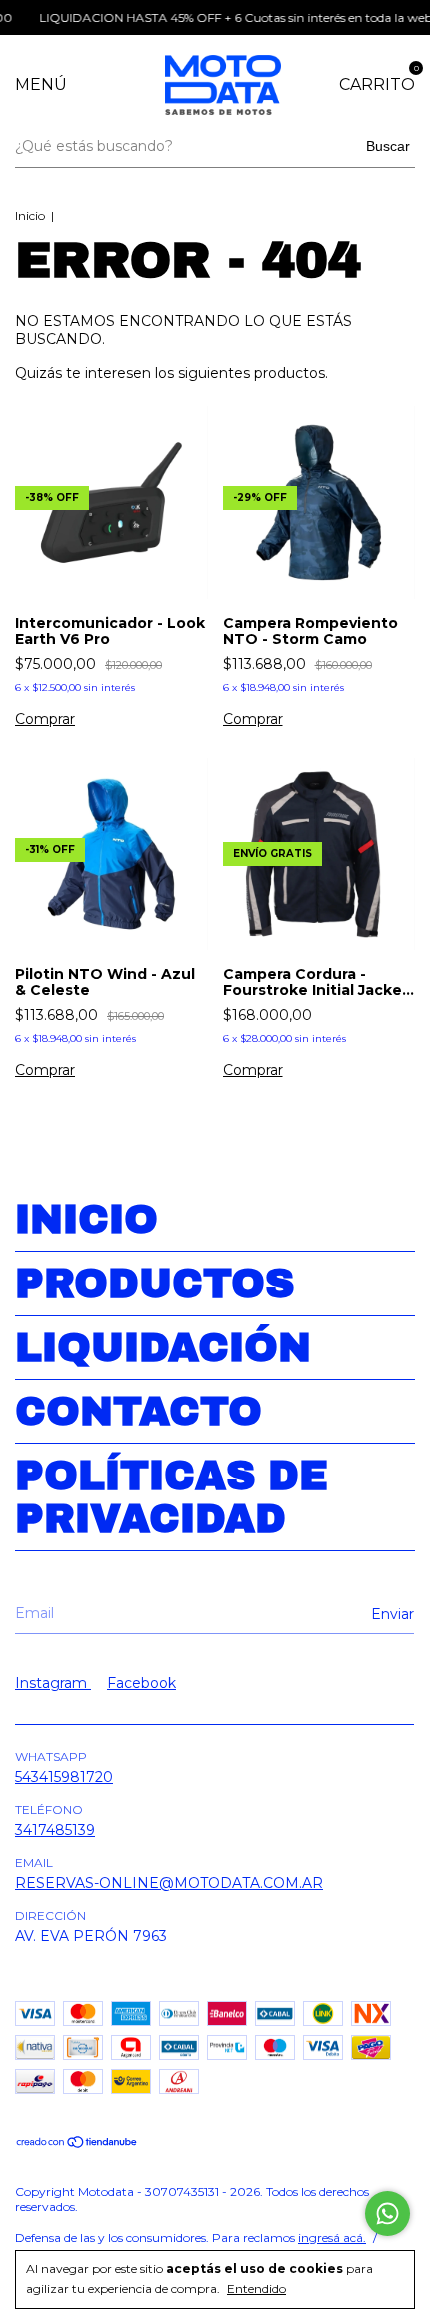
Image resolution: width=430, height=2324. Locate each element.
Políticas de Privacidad (171, 1497)
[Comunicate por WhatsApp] (387, 2213)
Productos (154, 1283)
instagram (53, 1683)
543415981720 (64, 1777)
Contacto (138, 1411)
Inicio (30, 215)
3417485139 (55, 1830)
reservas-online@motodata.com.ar (169, 1883)
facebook (141, 1683)
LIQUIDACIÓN (163, 1347)
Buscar (388, 146)
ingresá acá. (332, 2237)
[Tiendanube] (77, 2144)
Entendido (256, 2288)
